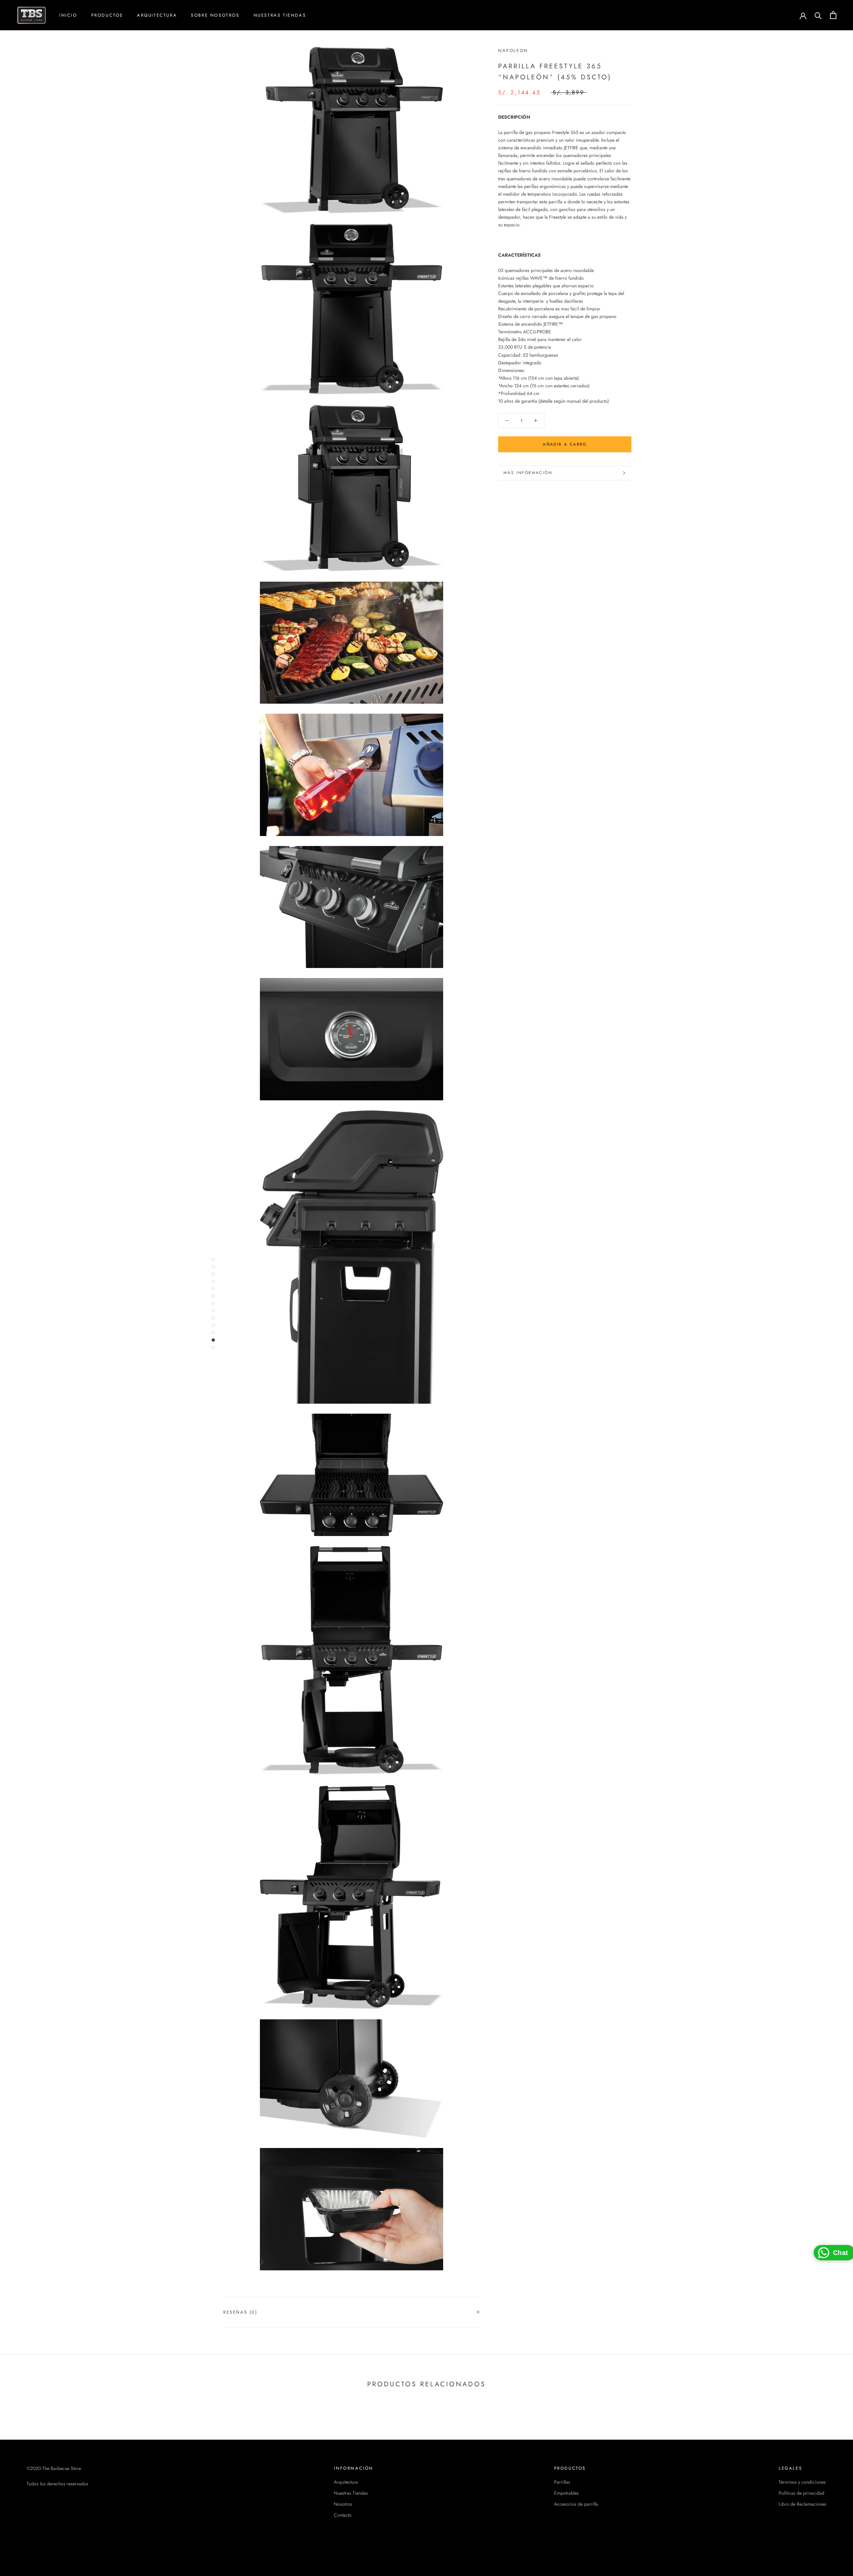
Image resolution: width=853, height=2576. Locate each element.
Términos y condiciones (802, 2482)
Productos (107, 15)
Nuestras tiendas (280, 15)
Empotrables (566, 2493)
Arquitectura (157, 15)
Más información (528, 473)
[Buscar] (818, 15)
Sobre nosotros (215, 15)
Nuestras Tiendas (351, 2493)
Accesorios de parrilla (576, 2504)
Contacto (343, 2515)
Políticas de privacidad (802, 2493)
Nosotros (343, 2504)
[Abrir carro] (833, 15)
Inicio (68, 15)
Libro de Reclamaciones (803, 2504)
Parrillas (562, 2482)
